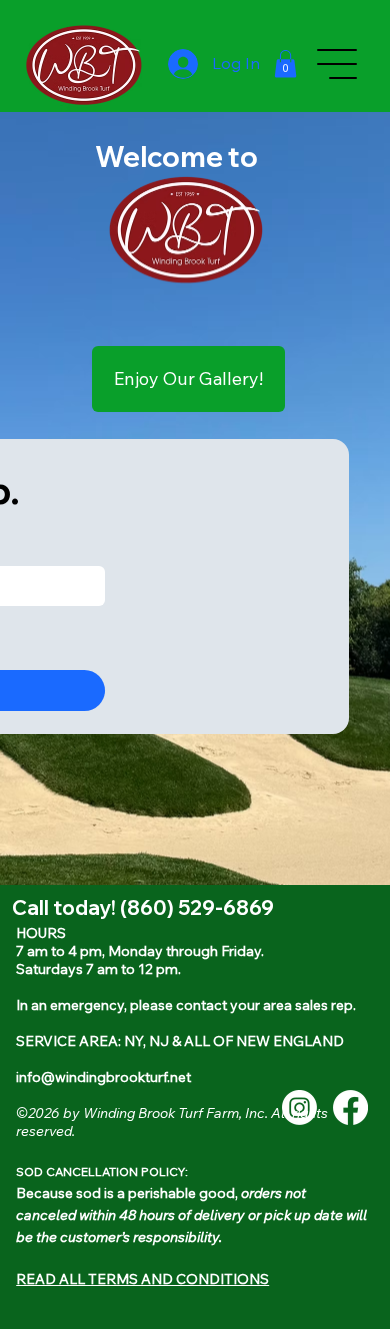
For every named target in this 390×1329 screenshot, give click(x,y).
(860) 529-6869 (197, 907)
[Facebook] (350, 1107)
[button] (285, 63)
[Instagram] (299, 1107)
